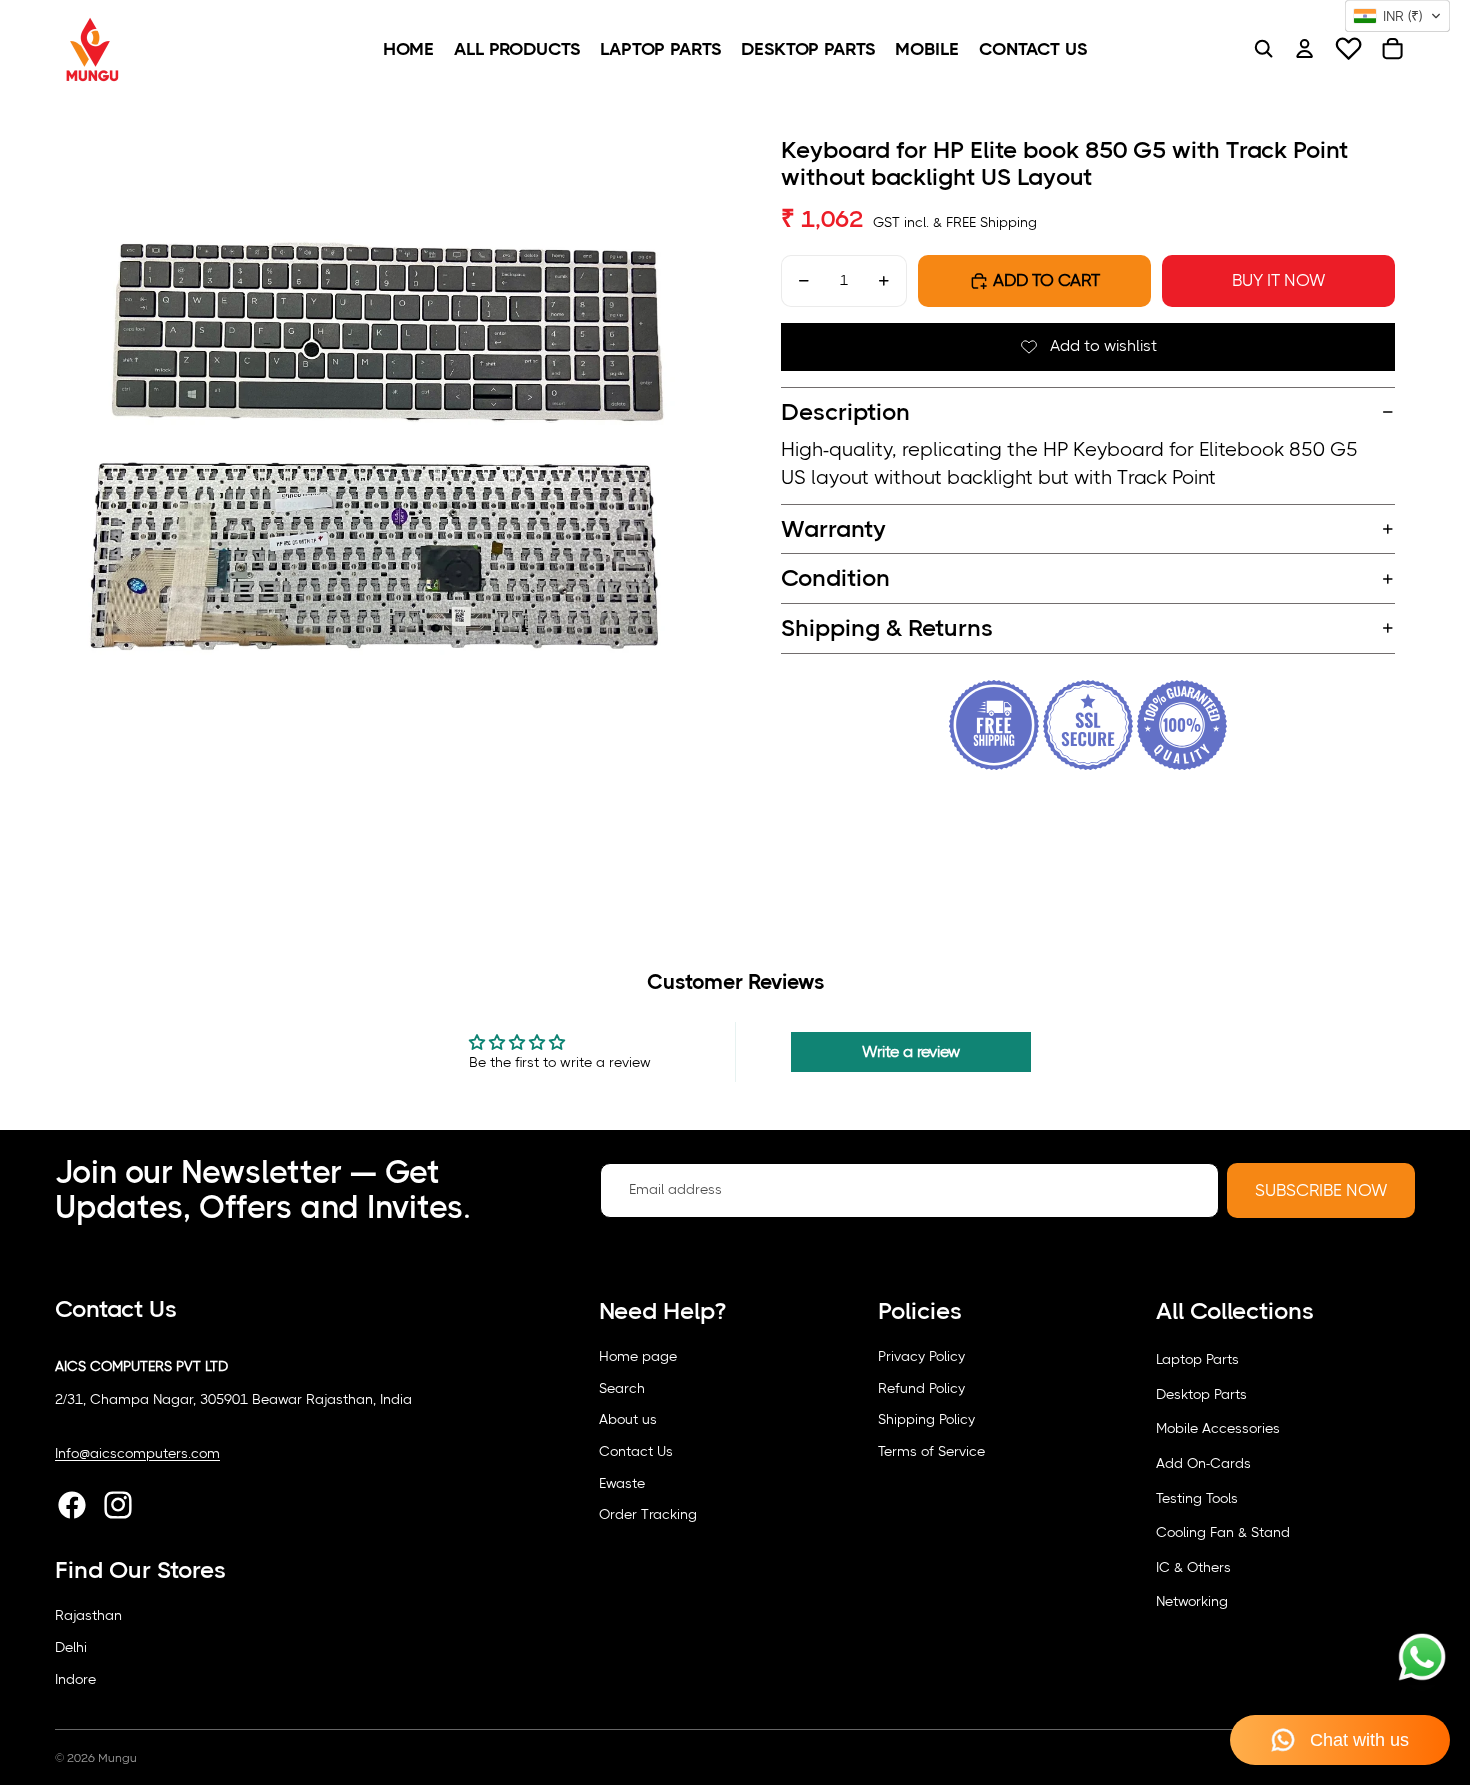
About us (628, 1419)
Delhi (71, 1647)
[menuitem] (408, 49)
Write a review (911, 1051)
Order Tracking (648, 1514)
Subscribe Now (1321, 1190)
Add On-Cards (1203, 1463)
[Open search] (1263, 49)
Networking (1192, 1601)
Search (622, 1388)
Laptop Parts (1197, 1359)
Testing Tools (1197, 1498)
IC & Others (1193, 1567)
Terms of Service (931, 1451)
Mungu (117, 1758)
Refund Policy (921, 1388)
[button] (1397, 16)
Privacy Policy (921, 1356)
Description (845, 412)
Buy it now (1278, 280)
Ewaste (622, 1483)
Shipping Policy (926, 1419)
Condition (835, 578)
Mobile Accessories (1218, 1428)
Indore (75, 1679)
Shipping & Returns (887, 628)
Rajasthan (88, 1615)
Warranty (833, 529)
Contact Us (636, 1451)
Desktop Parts (1201, 1394)
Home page (638, 1356)
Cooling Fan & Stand (1223, 1532)
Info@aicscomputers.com (137, 1453)
